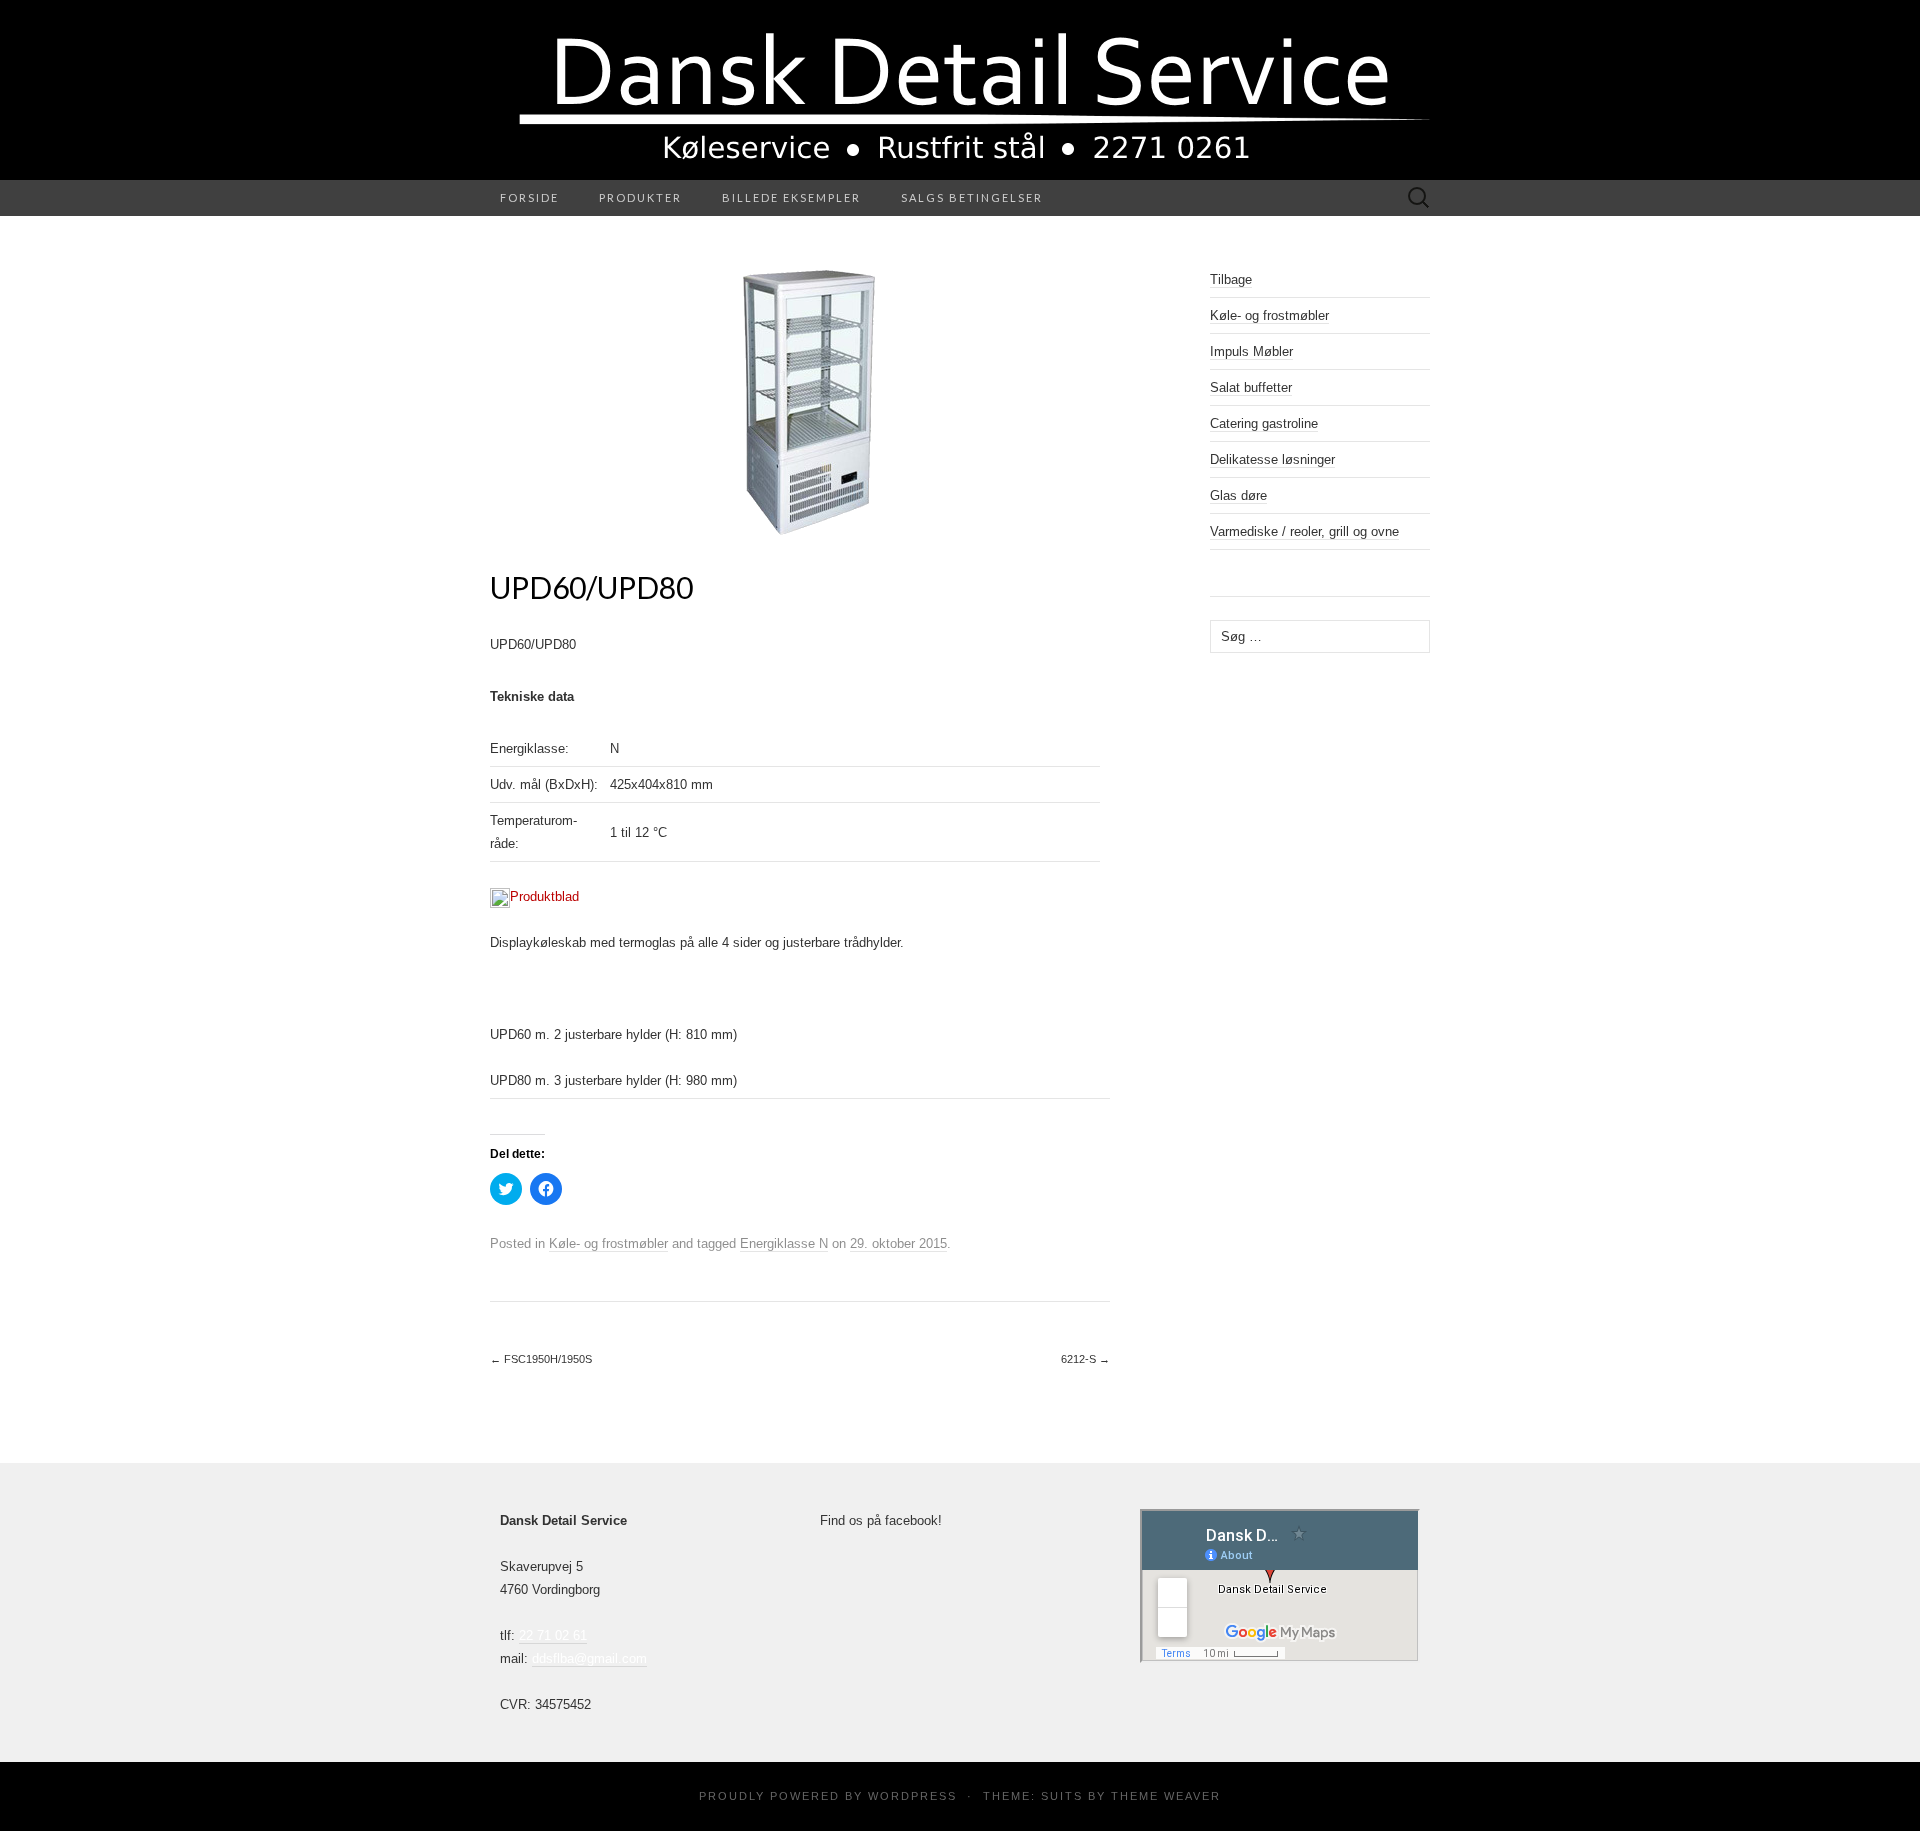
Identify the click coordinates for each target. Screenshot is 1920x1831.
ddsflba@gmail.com (589, 1658)
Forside (529, 197)
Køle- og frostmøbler (608, 1243)
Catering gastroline (1264, 423)
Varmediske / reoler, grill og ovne (1304, 531)
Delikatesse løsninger (1272, 459)
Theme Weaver (1166, 1796)
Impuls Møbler (1251, 351)
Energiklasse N (784, 1243)
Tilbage (1231, 279)
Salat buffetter (1251, 387)
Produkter (640, 197)
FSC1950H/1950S (541, 1359)
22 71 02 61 (553, 1635)
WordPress (912, 1796)
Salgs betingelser (972, 197)
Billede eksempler (791, 197)
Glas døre (1238, 495)
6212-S (1085, 1359)
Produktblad (544, 896)
